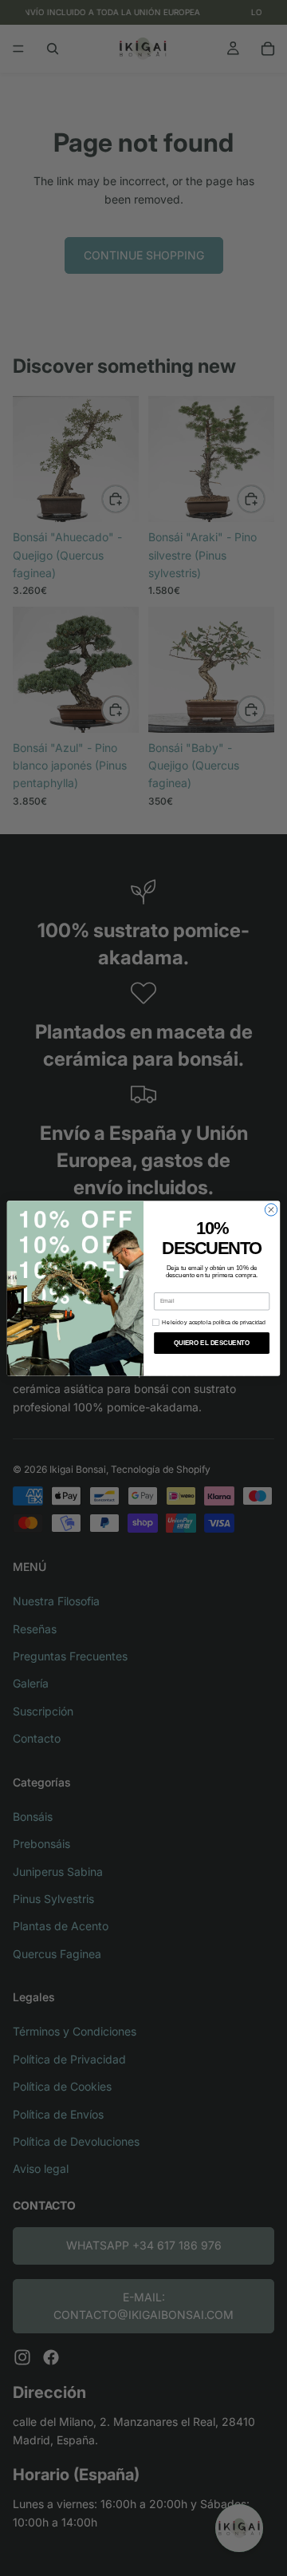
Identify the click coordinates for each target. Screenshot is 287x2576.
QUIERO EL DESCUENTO (212, 1343)
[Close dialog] (271, 1209)
